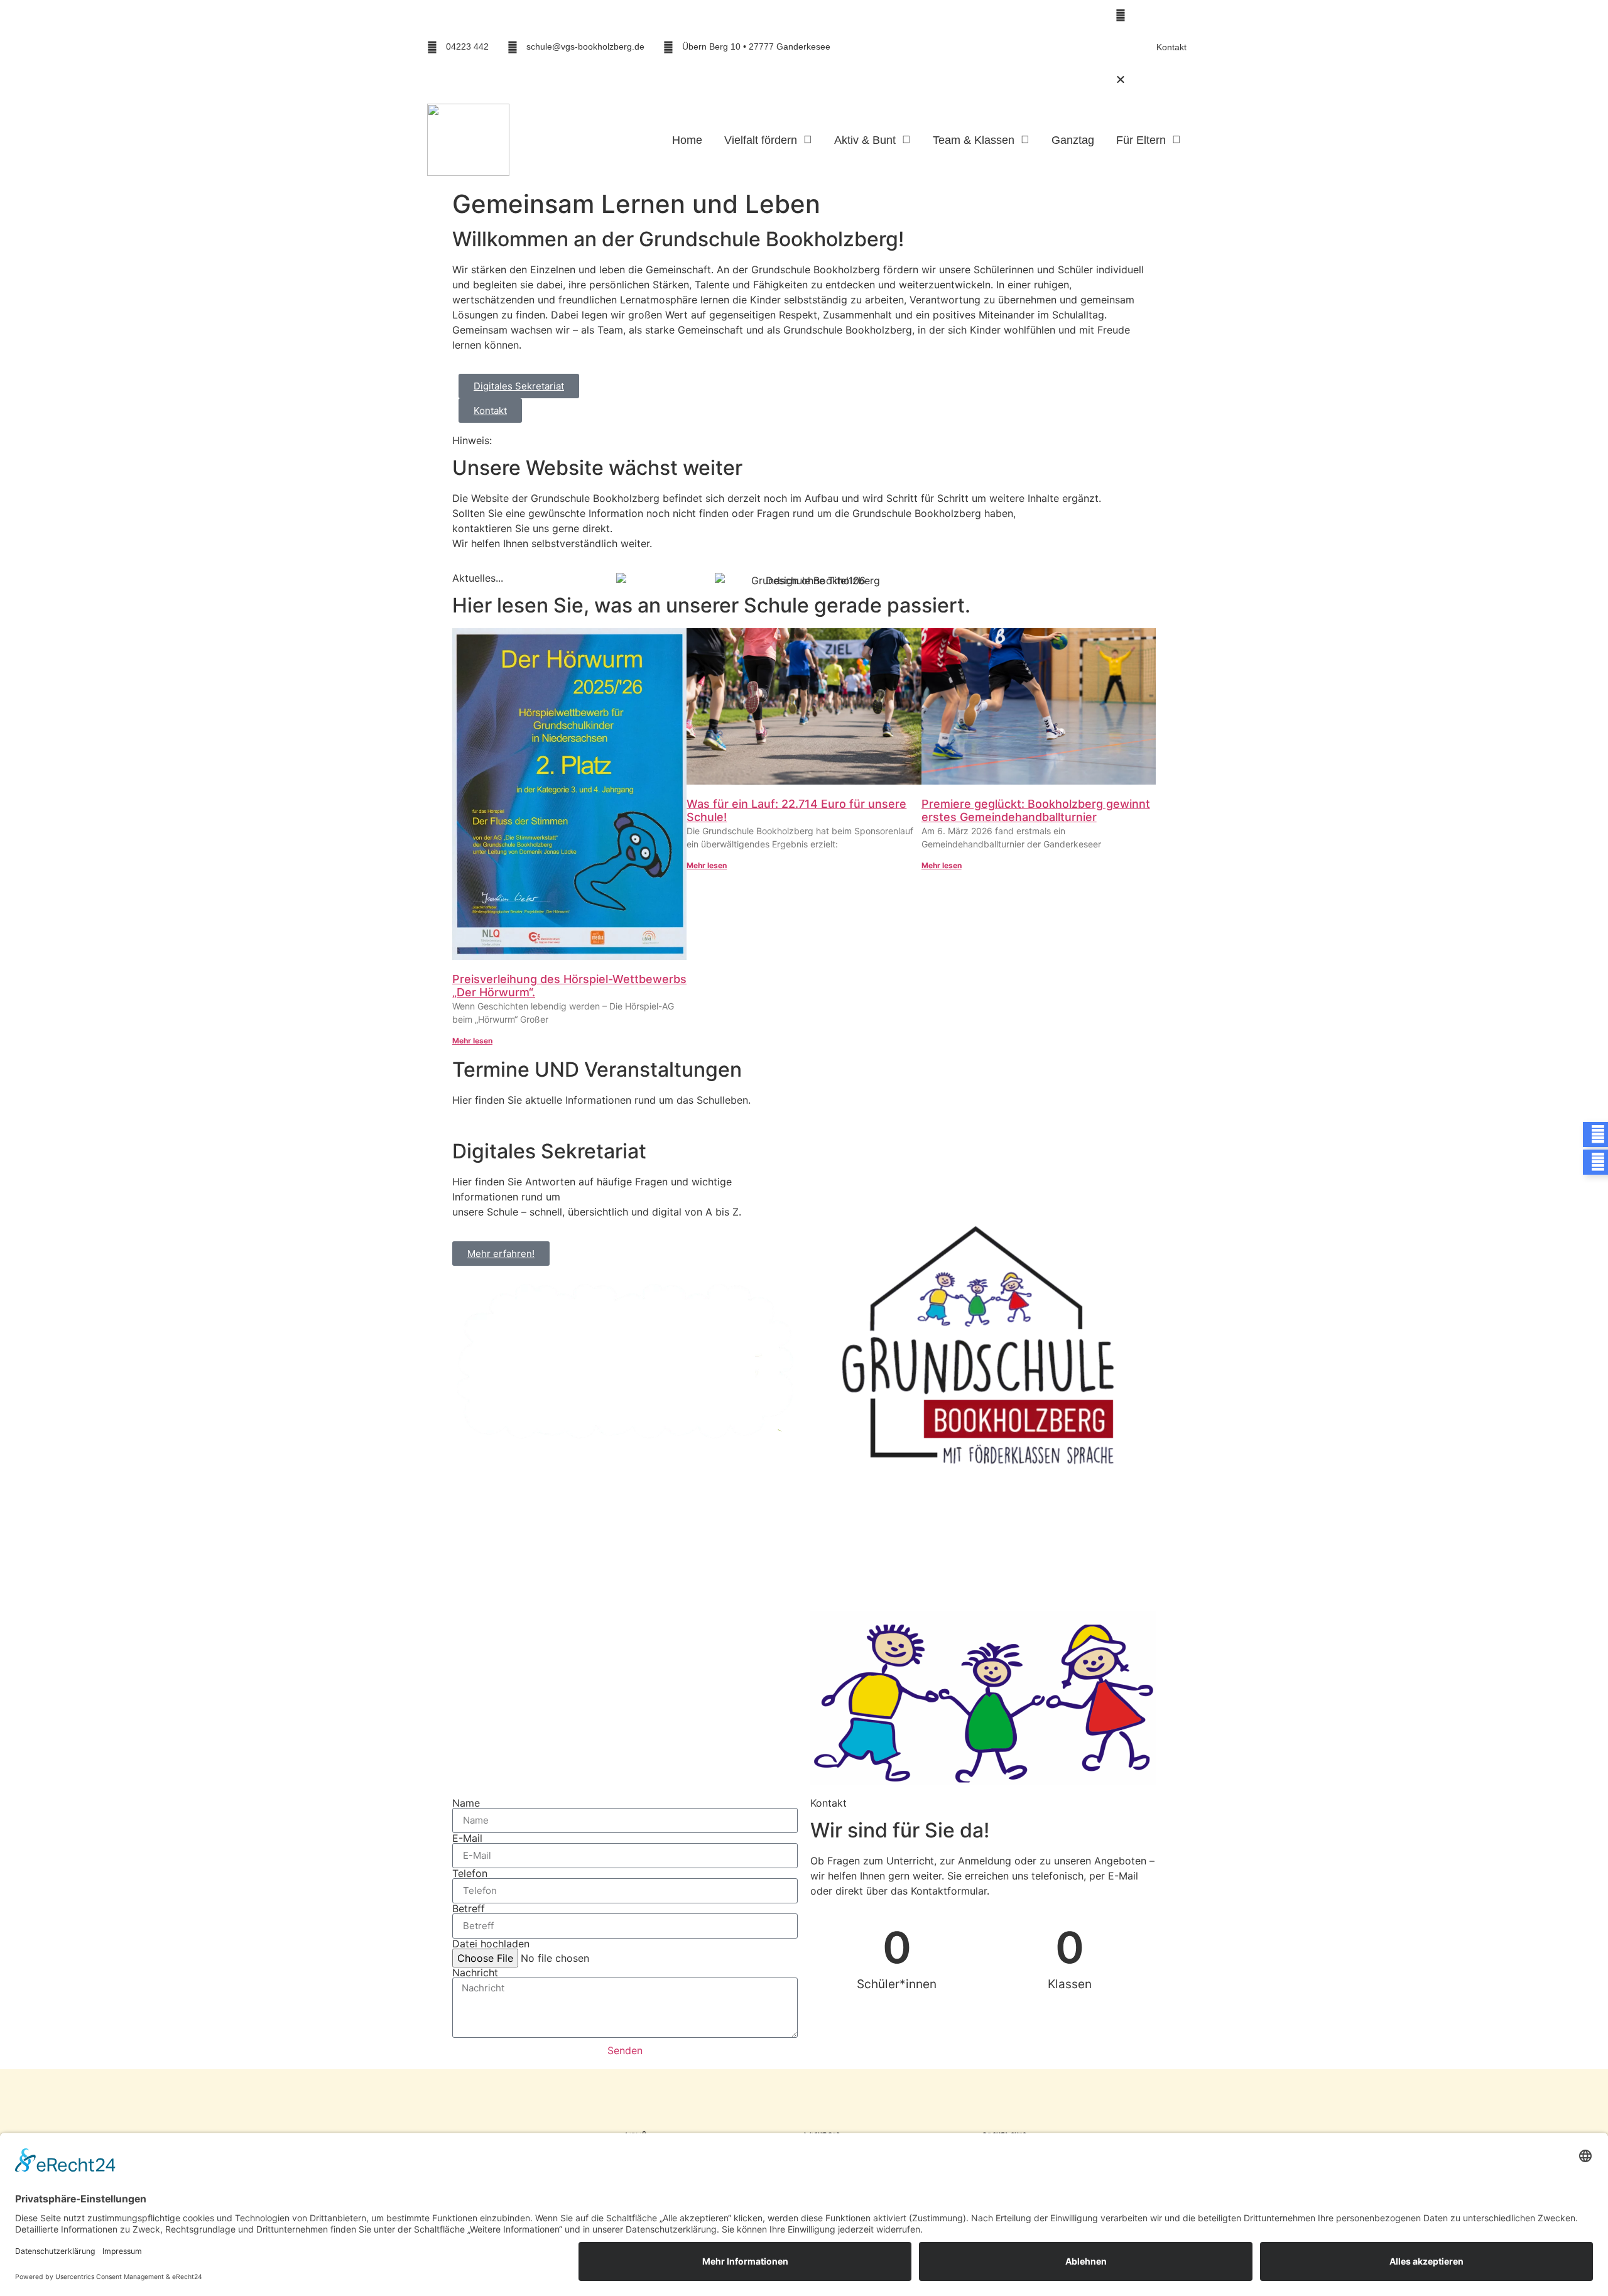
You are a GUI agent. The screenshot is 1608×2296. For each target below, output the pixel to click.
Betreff (469, 1908)
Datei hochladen (491, 1944)
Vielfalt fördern (761, 140)
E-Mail (467, 1838)
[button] (1009, 15)
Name (466, 1803)
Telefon (470, 1873)
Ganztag (1073, 140)
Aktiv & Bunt (865, 140)
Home (687, 140)
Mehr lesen (472, 1041)
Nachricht (475, 1972)
